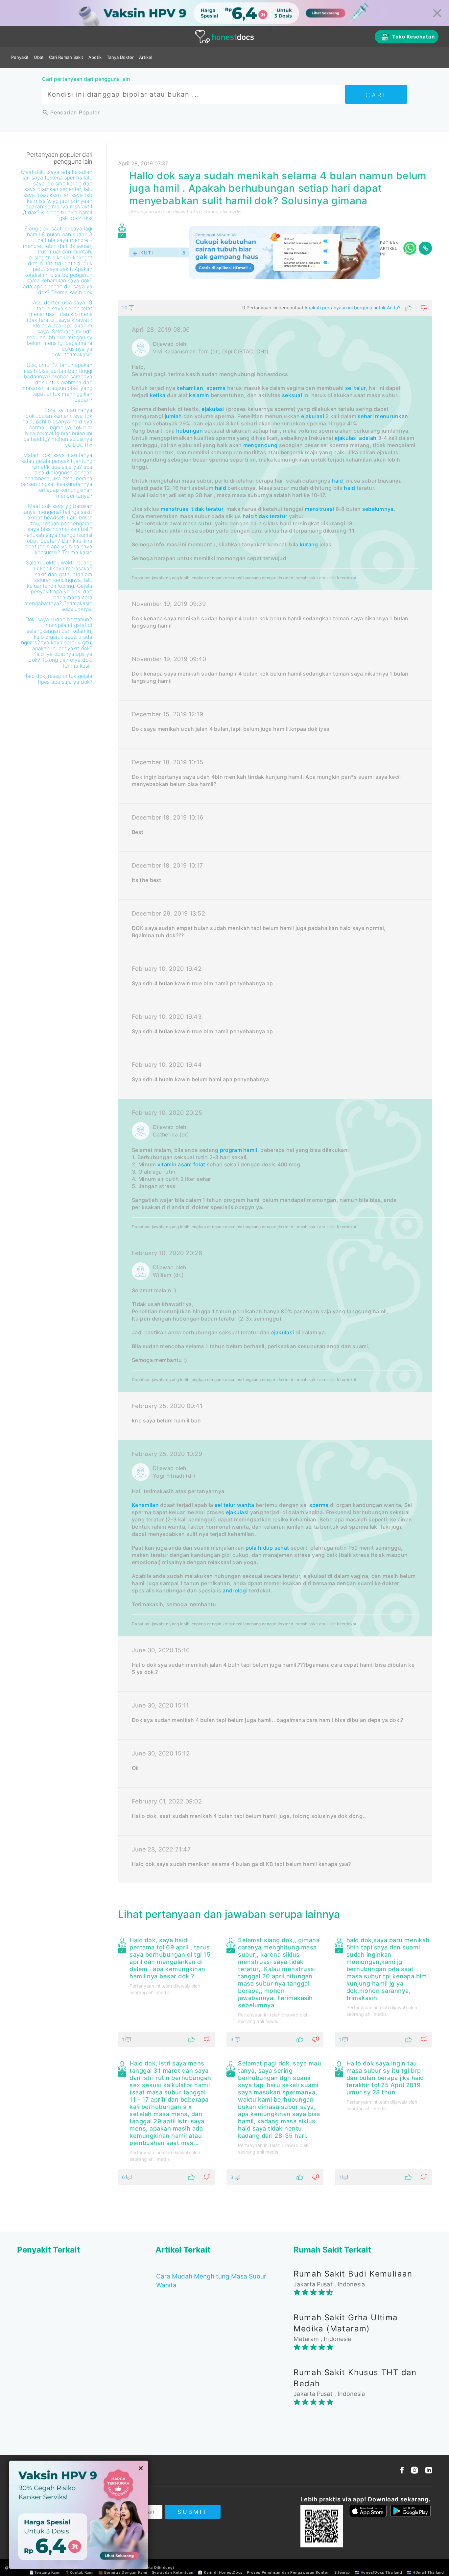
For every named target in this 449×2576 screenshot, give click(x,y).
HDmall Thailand (428, 2572)
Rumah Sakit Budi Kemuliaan (353, 2274)
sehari (366, 416)
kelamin (199, 395)
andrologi (235, 1590)
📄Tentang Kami (45, 2572)
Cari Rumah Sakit (66, 57)
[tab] (275, 1092)
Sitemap (342, 2572)
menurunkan (391, 416)
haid (337, 481)
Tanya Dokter (120, 57)
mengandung (260, 445)
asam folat (191, 1164)
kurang (309, 544)
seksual (292, 395)
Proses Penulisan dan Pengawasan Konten (288, 2572)
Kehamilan (145, 1505)
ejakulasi (213, 409)
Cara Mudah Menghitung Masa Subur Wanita (211, 2281)
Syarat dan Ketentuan (173, 2572)
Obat (39, 57)
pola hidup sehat (267, 1548)
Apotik (95, 57)
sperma (216, 388)
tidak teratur (207, 509)
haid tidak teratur (265, 516)
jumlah (173, 416)
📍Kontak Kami (79, 2572)
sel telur (355, 388)
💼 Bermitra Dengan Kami (123, 2572)
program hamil (239, 1150)
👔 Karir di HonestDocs (220, 2572)
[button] (275, 308)
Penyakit (20, 57)
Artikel (146, 57)
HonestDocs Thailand (381, 2572)
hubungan (189, 431)
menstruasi (175, 509)
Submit (192, 2512)
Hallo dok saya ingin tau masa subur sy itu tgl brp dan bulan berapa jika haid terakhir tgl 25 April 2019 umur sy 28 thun (385, 2078)
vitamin (167, 1164)
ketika (158, 395)
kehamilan (190, 388)
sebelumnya (378, 509)
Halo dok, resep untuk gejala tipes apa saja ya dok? (58, 679)
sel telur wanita (235, 1505)
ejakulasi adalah (355, 438)
